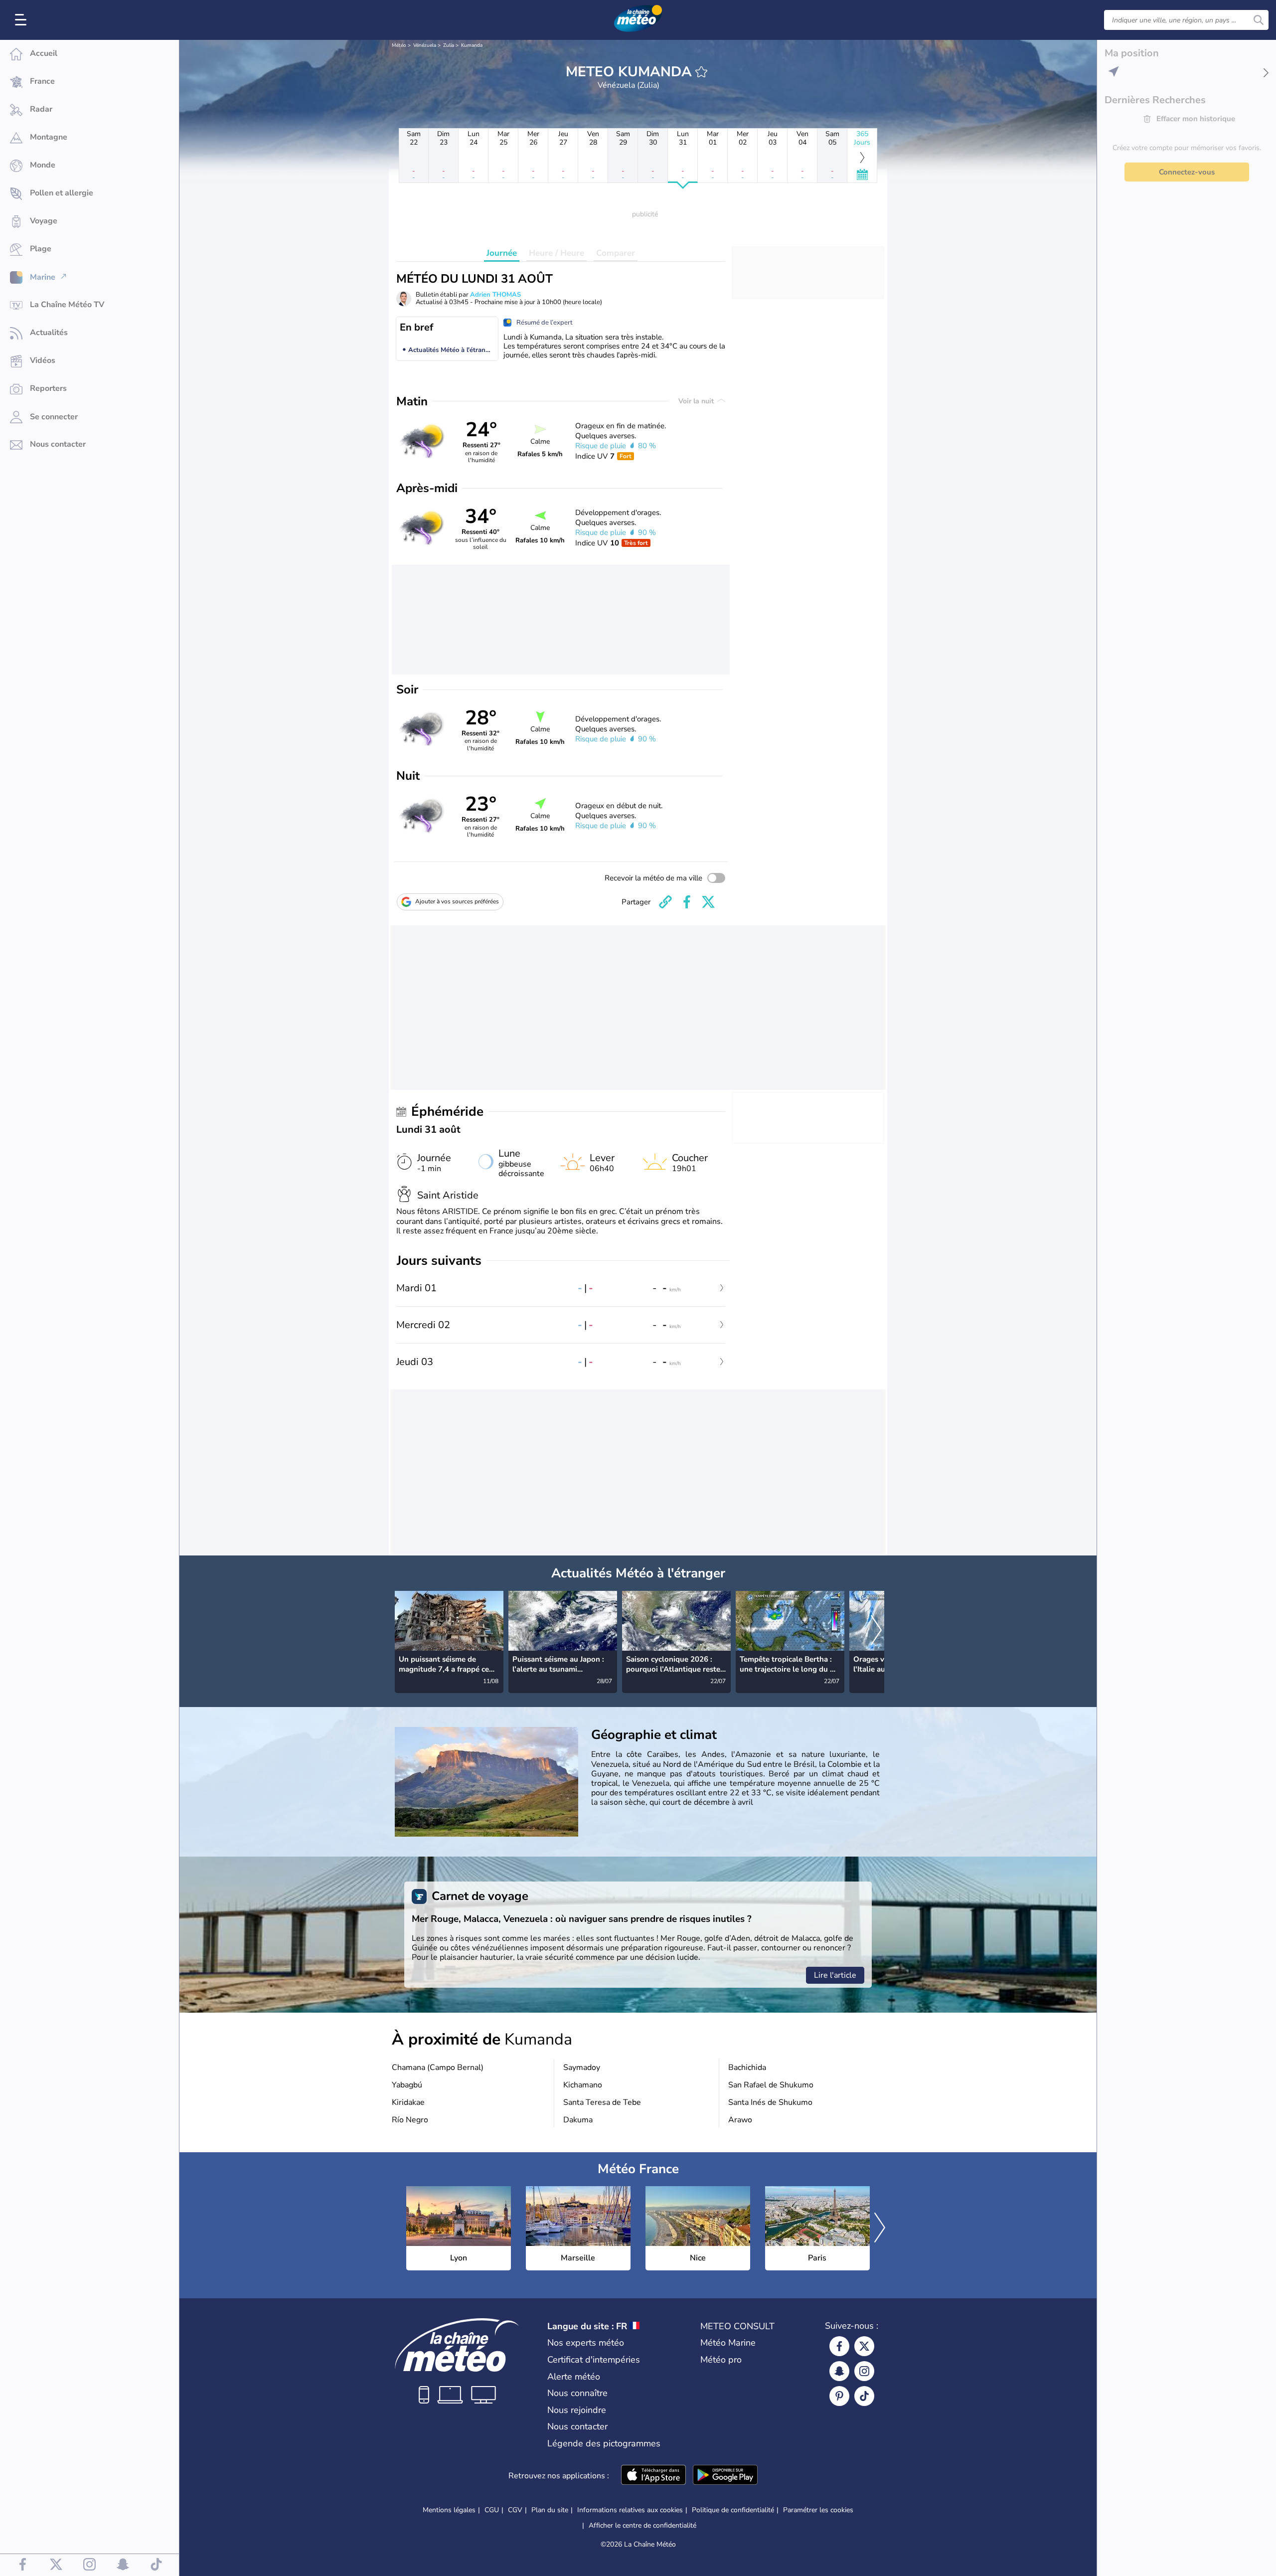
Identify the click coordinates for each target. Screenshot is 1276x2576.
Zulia (449, 45)
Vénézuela (425, 45)
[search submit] (1259, 20)
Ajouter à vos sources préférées (457, 901)
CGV (515, 2510)
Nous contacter (577, 2426)
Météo (399, 45)
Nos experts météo (586, 2343)
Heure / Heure (557, 253)
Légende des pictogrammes (604, 2443)
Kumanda (472, 45)
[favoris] (701, 72)
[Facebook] (839, 2346)
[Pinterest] (839, 2396)
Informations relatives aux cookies (630, 2510)
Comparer (616, 253)
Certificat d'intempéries (594, 2360)
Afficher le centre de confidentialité (642, 2526)
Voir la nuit (697, 401)
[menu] (22, 20)
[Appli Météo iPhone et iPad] (653, 2476)
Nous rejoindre (577, 2410)
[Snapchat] (839, 2371)
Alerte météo (574, 2377)
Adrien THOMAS (495, 295)
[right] (876, 1631)
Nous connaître (577, 2393)
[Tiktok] (864, 2396)
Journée (502, 253)
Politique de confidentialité (733, 2510)
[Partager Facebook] (687, 902)
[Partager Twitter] (708, 902)
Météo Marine (728, 2343)
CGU (492, 2510)
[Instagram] (864, 2371)
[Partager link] (665, 902)
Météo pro (721, 2360)
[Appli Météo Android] (725, 2476)
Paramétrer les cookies (818, 2510)
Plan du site (550, 2510)
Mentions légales (449, 2510)
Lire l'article (835, 1975)
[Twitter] (864, 2346)
